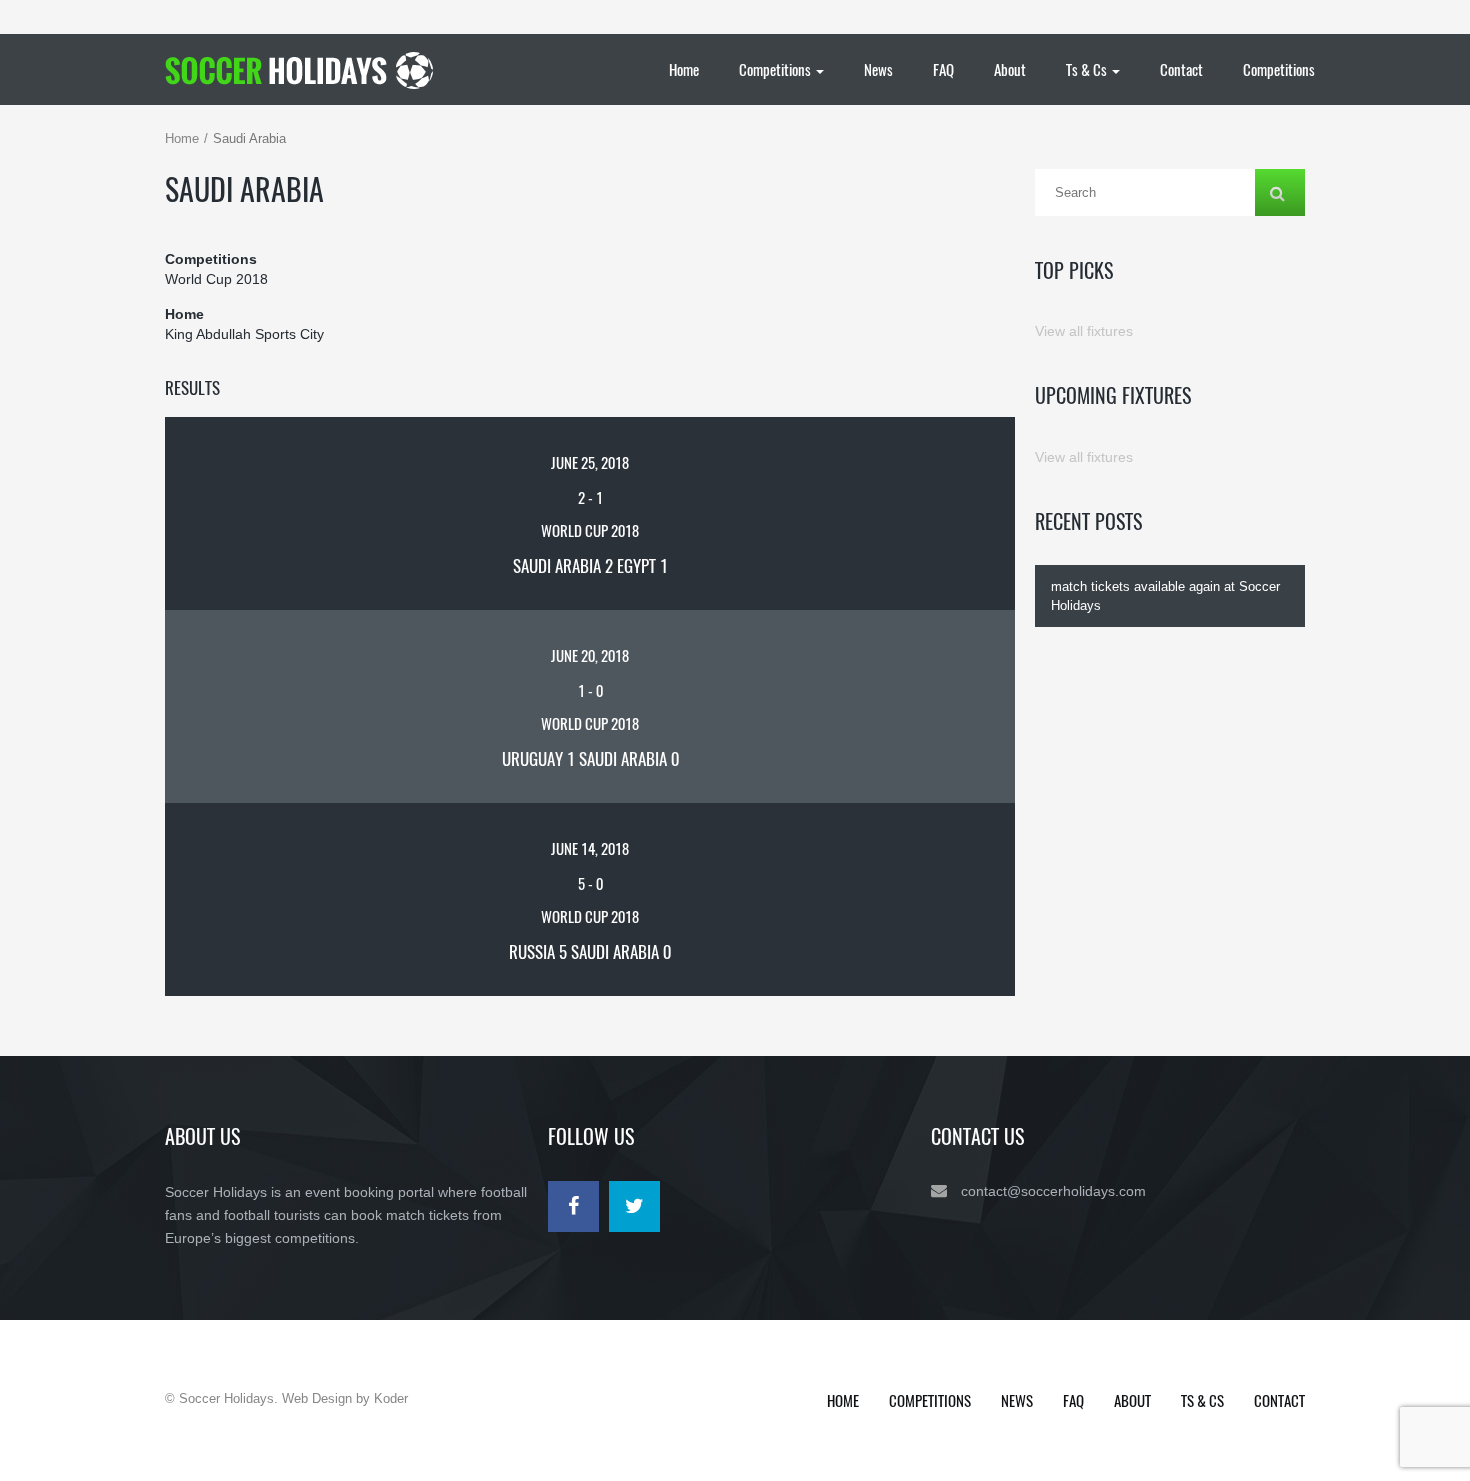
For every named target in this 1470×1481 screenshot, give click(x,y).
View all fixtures (1084, 331)
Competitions (776, 69)
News (878, 69)
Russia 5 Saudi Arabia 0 (590, 951)
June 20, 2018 (590, 655)
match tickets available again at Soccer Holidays (1165, 596)
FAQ (943, 69)
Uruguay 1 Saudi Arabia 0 (590, 758)
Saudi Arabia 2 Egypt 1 (590, 565)
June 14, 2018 (590, 848)
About (1010, 69)
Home (684, 69)
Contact (1181, 69)
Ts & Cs (1088, 69)
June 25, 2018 (590, 462)
